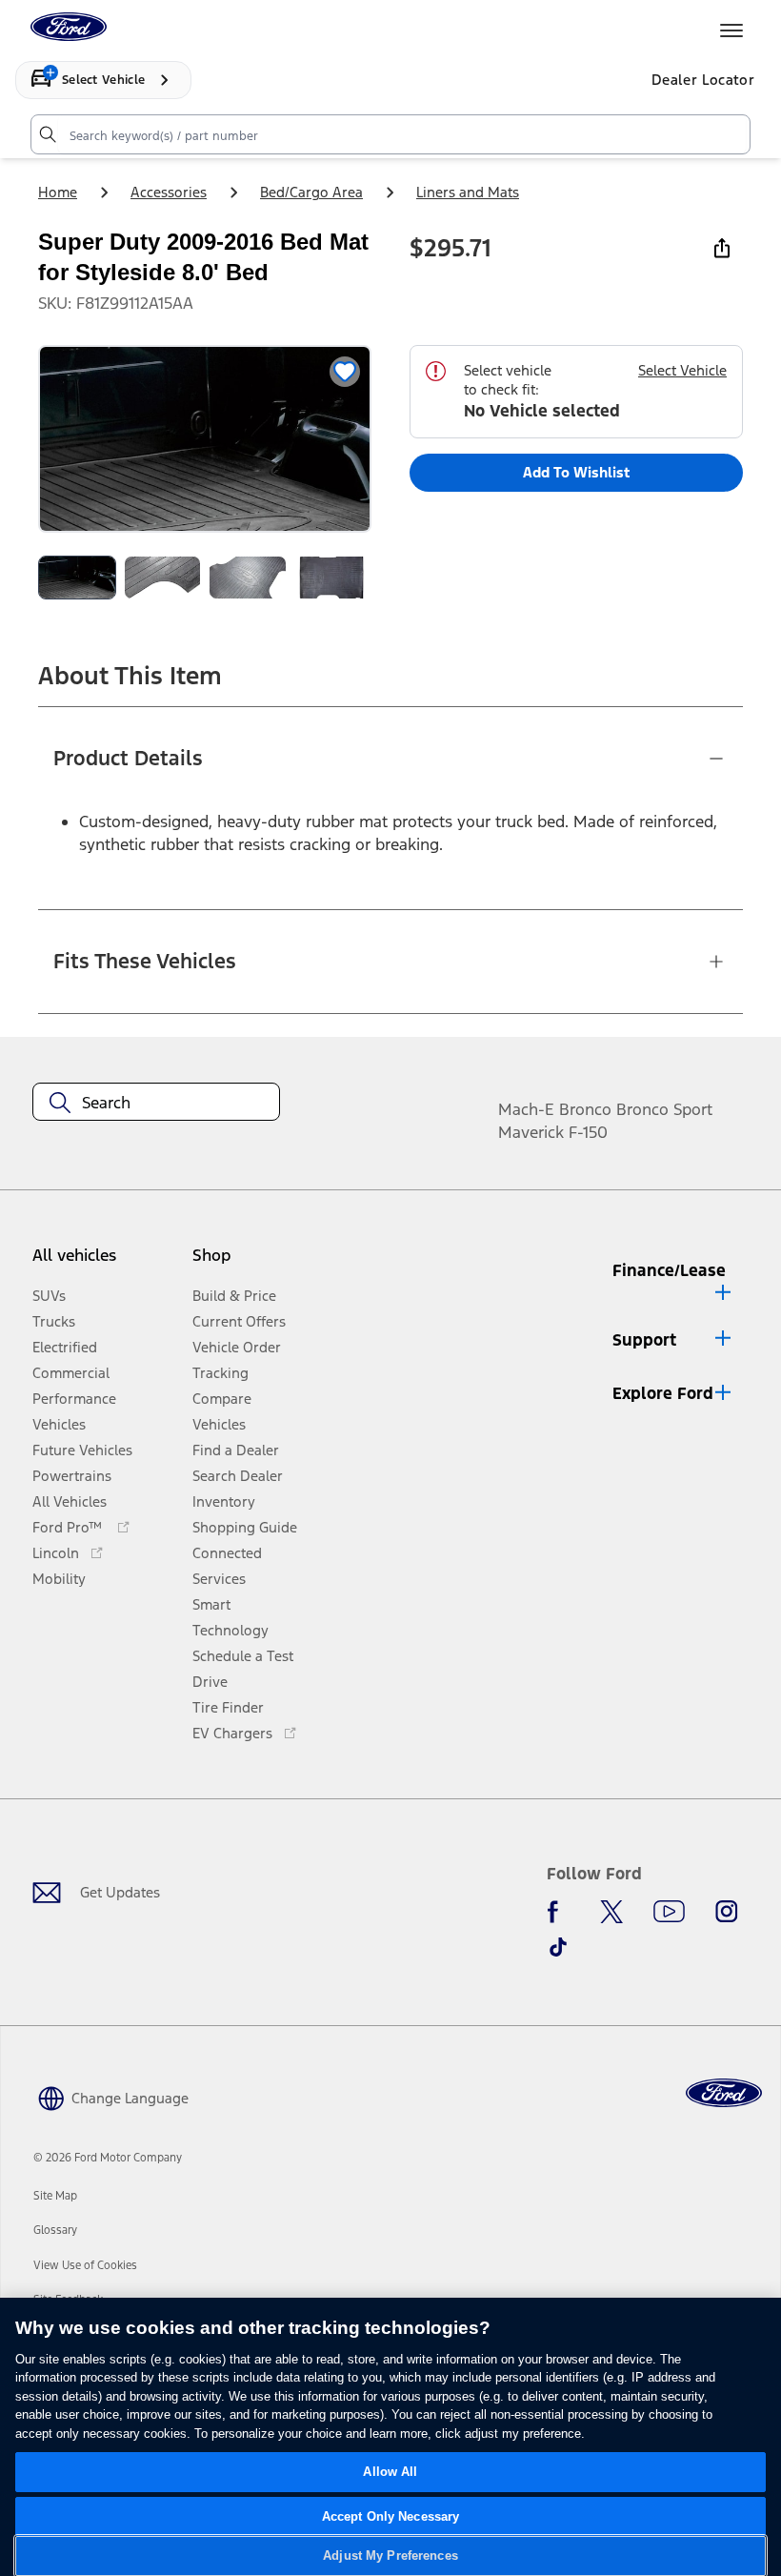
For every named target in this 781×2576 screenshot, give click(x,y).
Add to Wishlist (576, 472)
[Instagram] (727, 1912)
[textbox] (156, 1103)
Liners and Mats (468, 192)
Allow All (390, 2472)
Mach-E (526, 1109)
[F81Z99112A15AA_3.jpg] (163, 578)
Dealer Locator (703, 80)
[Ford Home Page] (724, 2093)
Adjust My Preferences (390, 2556)
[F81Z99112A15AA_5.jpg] (333, 578)
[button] (250, 1263)
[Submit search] (47, 134)
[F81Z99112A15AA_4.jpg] (248, 578)
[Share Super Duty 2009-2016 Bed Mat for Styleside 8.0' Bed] (722, 248)
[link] (55, 2196)
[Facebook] (558, 1912)
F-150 (588, 1132)
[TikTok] (558, 1947)
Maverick (531, 1132)
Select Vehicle (682, 370)
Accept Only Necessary (391, 2516)
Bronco (585, 1109)
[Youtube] (669, 1912)
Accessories (169, 192)
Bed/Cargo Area (311, 192)
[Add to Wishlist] (345, 372)
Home (58, 192)
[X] (611, 1912)
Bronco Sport (664, 1109)
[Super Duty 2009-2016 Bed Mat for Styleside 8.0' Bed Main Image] (77, 578)
